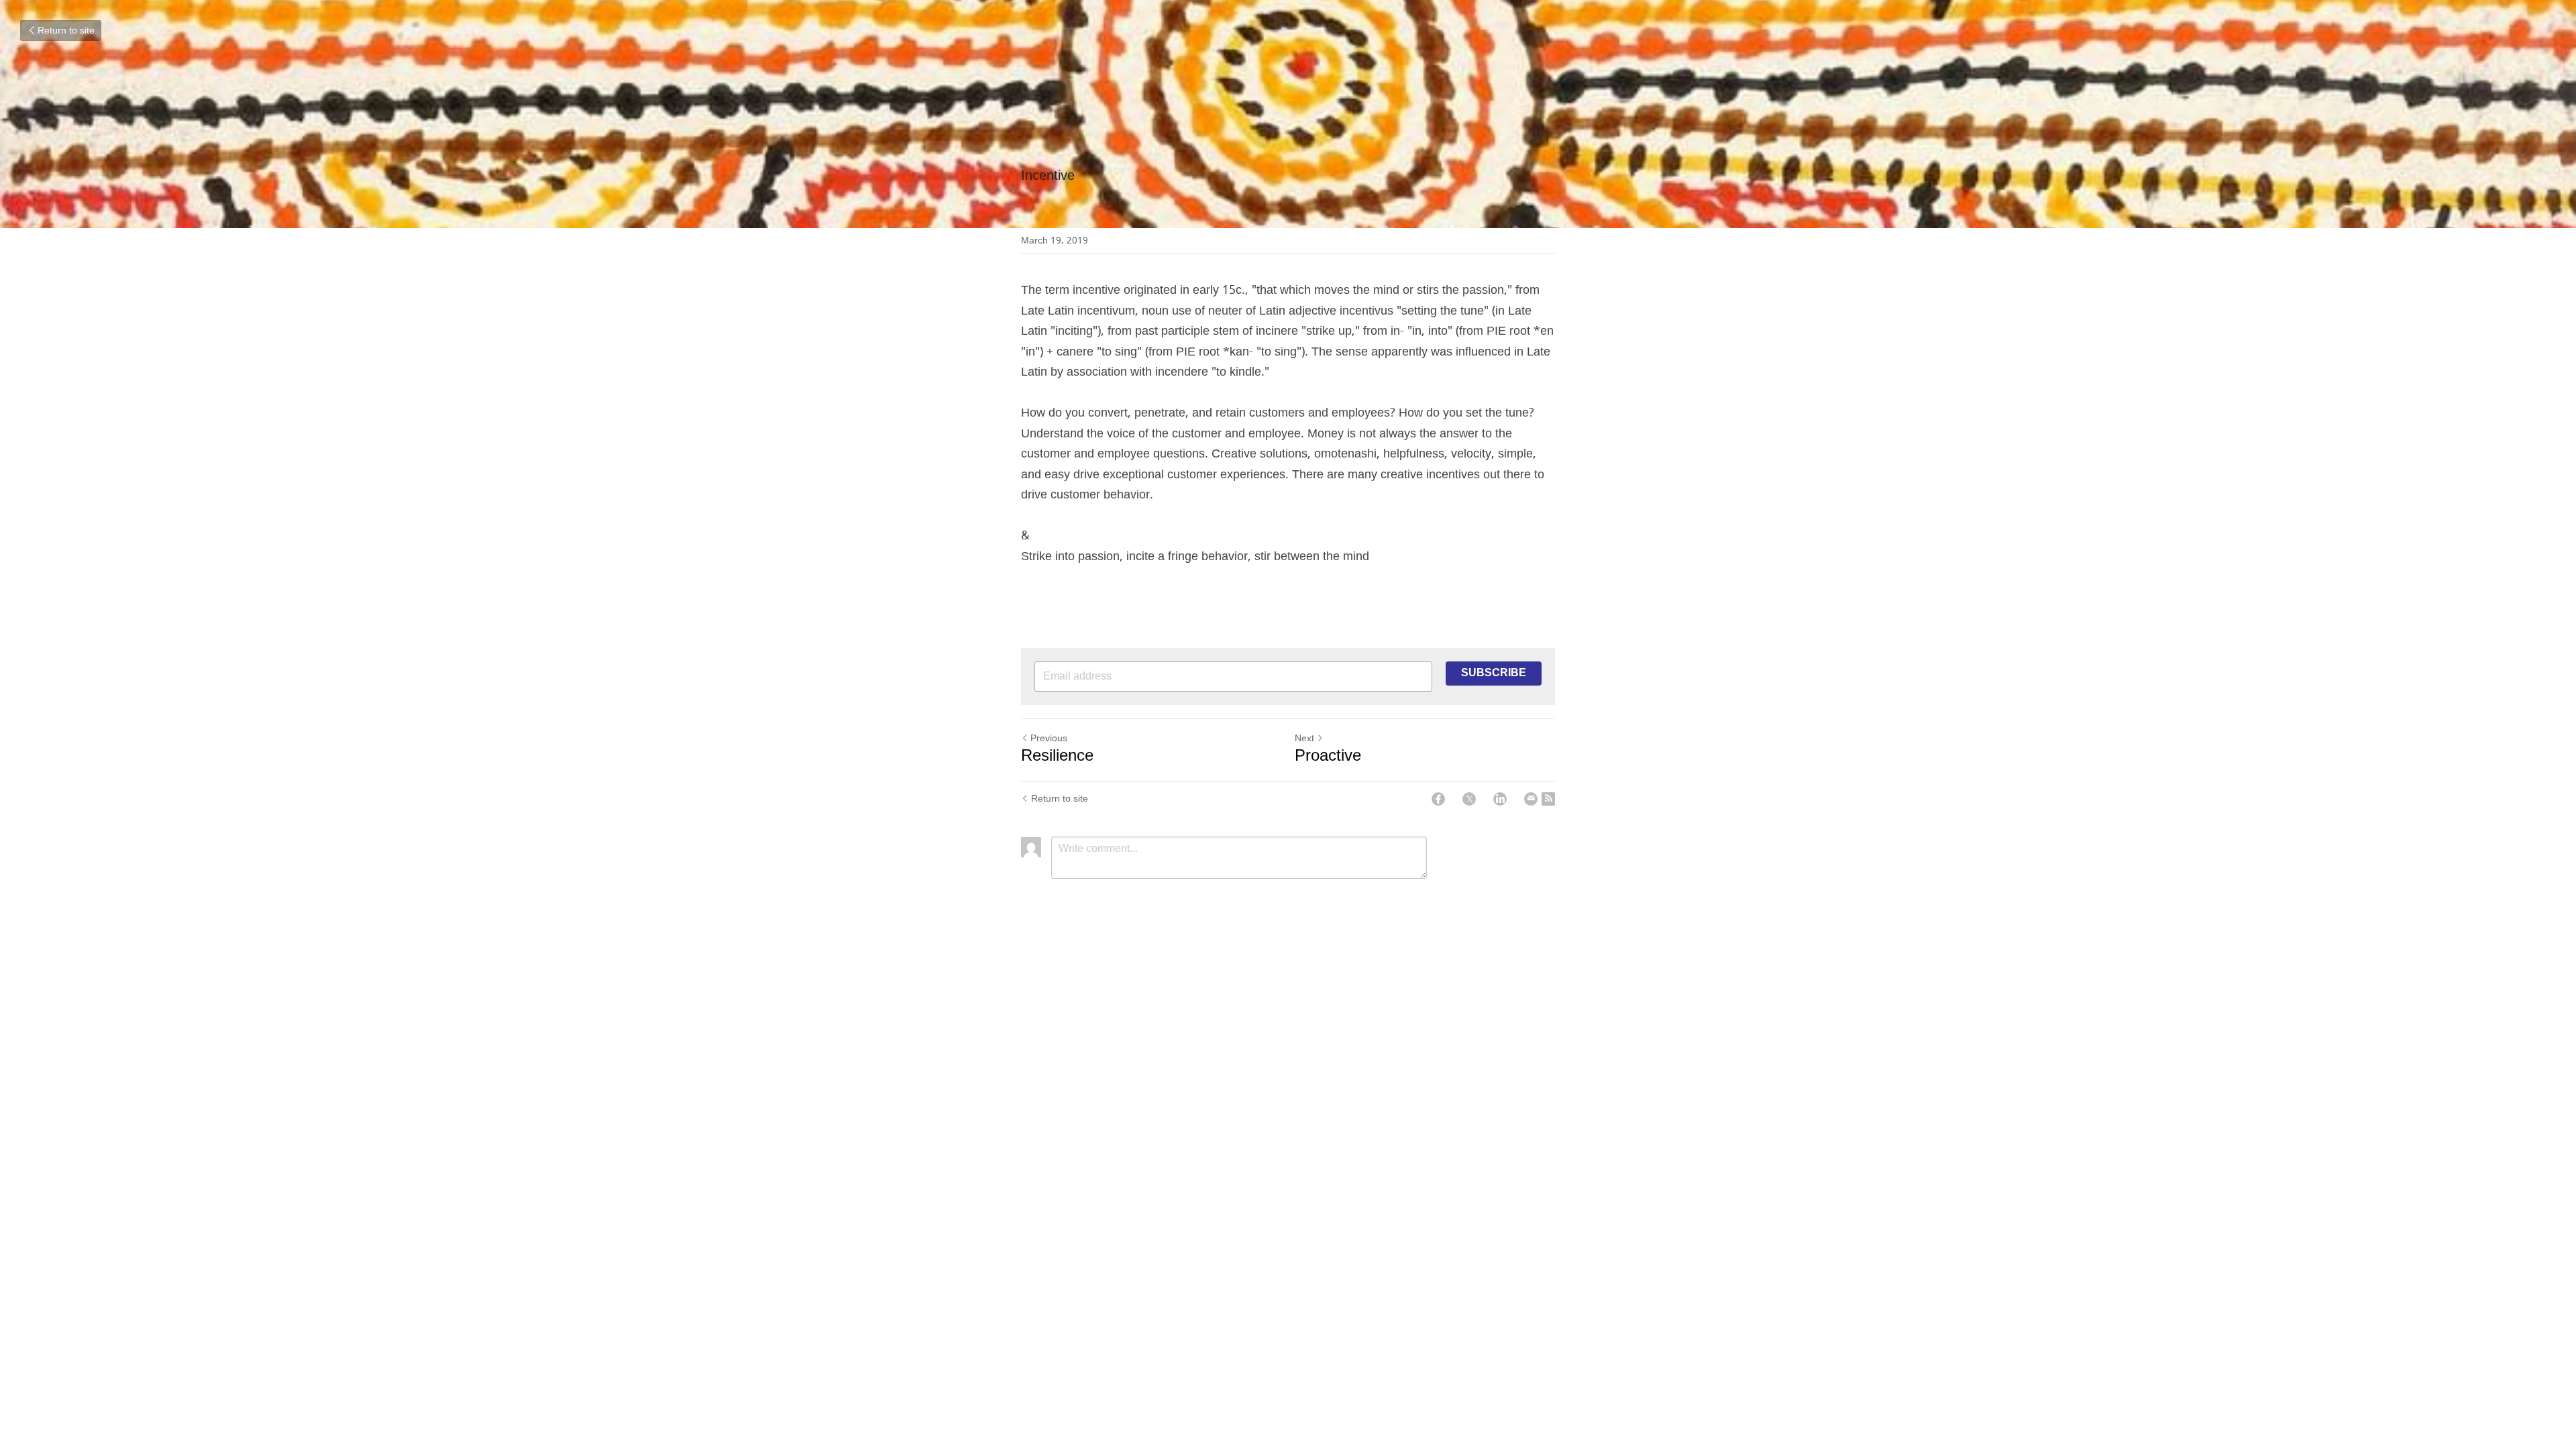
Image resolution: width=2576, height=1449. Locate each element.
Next (1304, 739)
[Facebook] (1438, 799)
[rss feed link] (1548, 799)
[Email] (1531, 799)
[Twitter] (1469, 799)
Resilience (1057, 757)
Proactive (1328, 757)
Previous (1049, 739)
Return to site (66, 31)
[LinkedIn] (1500, 799)
